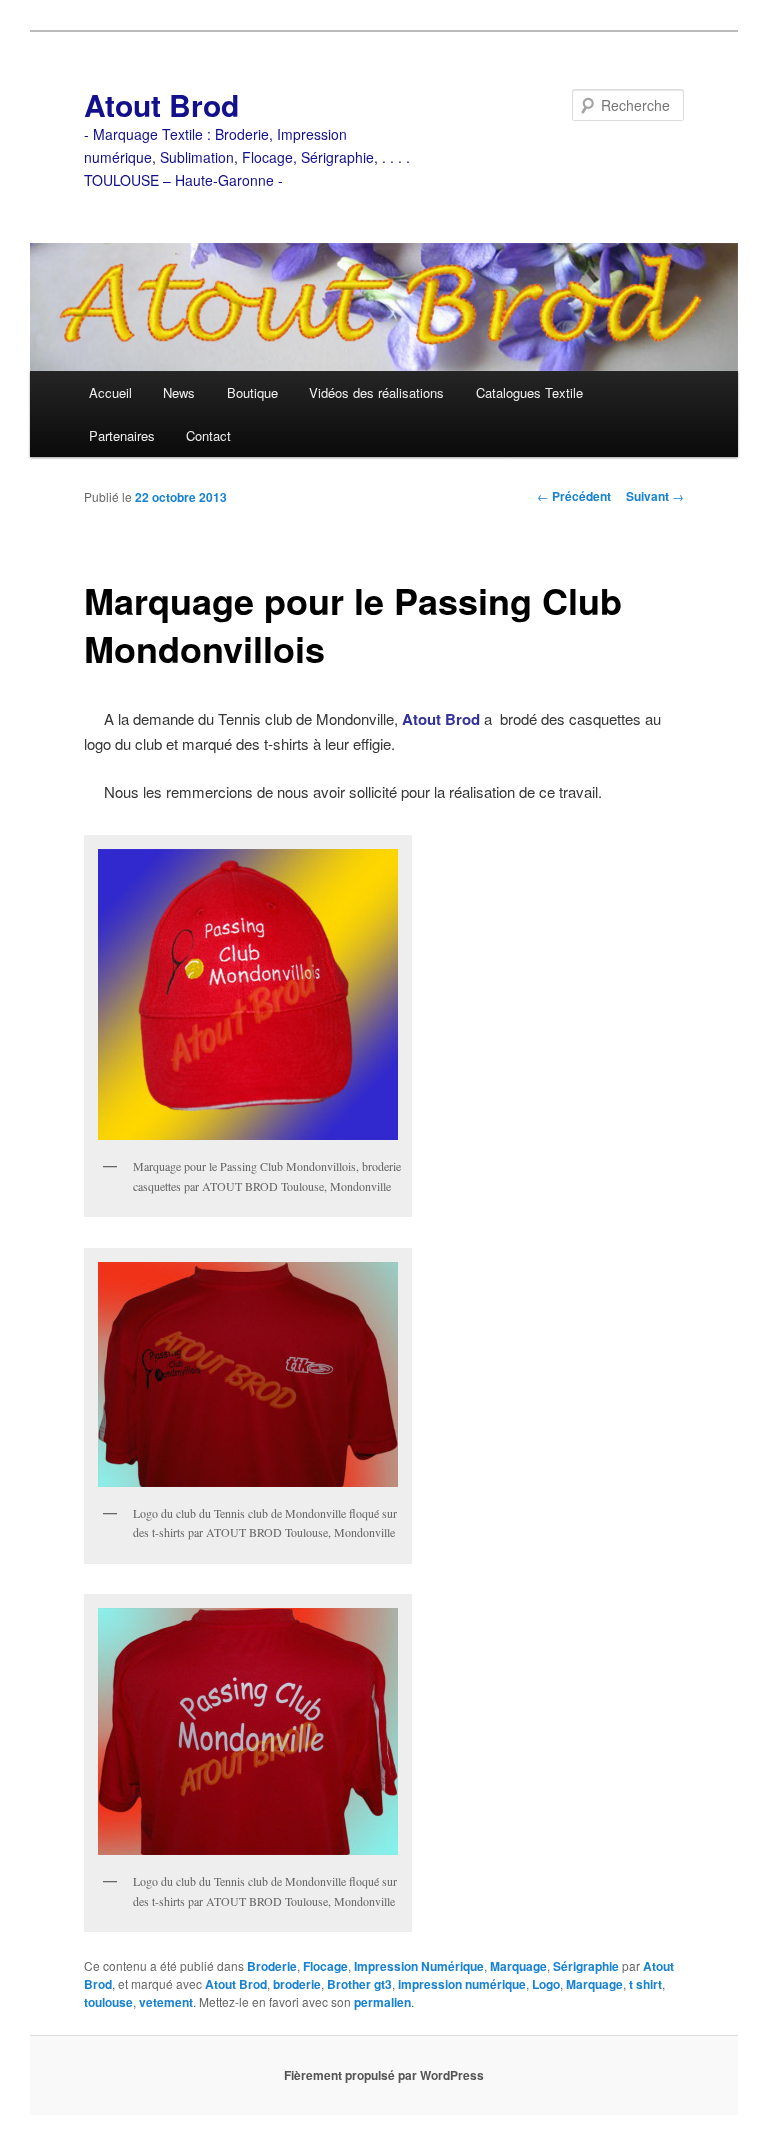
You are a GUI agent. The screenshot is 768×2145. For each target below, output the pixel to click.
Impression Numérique (419, 1966)
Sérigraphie (586, 1966)
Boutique (252, 392)
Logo (546, 1984)
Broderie (272, 1966)
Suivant (655, 496)
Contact (208, 435)
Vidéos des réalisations (376, 392)
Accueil (110, 392)
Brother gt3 (359, 1984)
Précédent (574, 496)
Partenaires (122, 435)
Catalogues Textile (529, 392)
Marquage (518, 1966)
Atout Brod (161, 104)
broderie (297, 1984)
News (179, 392)
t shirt (645, 1984)
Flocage (325, 1966)
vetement (166, 2002)
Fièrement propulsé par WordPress (384, 2075)
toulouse (108, 2002)
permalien (382, 2002)
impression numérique (462, 1984)
